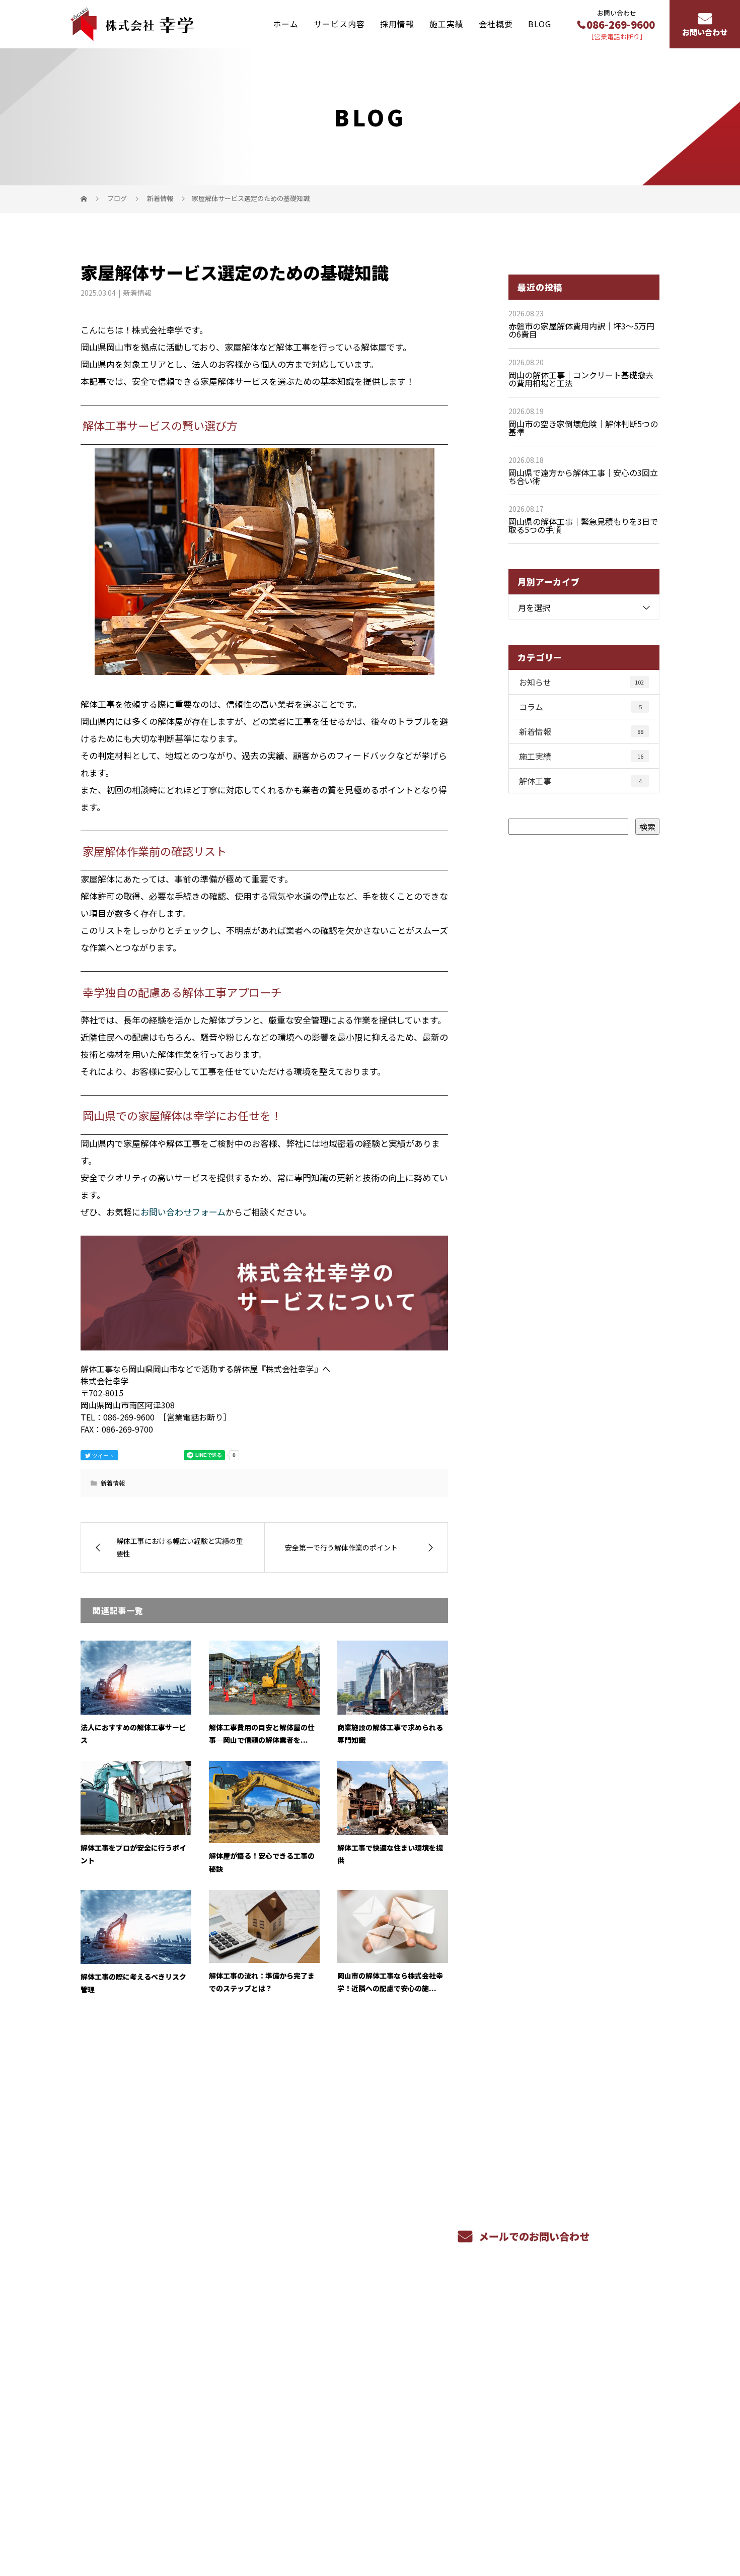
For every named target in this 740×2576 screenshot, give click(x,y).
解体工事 (580, 781)
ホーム (286, 24)
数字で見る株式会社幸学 (477, 2355)
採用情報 (397, 24)
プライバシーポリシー (617, 2521)
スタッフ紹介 (456, 2401)
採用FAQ (447, 2386)
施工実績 (447, 24)
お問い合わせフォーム (183, 1212)
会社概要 (496, 24)
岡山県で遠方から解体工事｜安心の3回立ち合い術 (583, 477)
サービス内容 (339, 24)
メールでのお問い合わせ (533, 2236)
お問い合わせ (705, 32)
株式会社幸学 (127, 2355)
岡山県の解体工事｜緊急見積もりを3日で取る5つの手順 (583, 525)
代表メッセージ (579, 2385)
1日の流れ (450, 2370)
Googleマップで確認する (132, 2457)
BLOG (540, 24)
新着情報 (137, 293)
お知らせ (581, 682)
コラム (580, 707)
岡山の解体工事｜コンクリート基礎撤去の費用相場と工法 (581, 379)
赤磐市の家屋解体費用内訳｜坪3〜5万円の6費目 (581, 330)
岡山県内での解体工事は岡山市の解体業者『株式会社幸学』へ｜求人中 (191, 2520)
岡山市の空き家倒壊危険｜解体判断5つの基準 (583, 428)
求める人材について (350, 2402)
